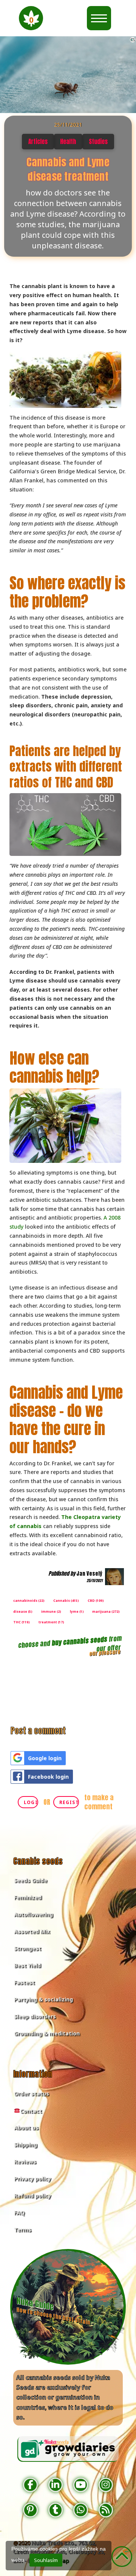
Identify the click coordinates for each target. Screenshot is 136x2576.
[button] (31, 18)
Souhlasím (46, 2560)
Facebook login (48, 1777)
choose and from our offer (70, 1644)
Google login (45, 1758)
